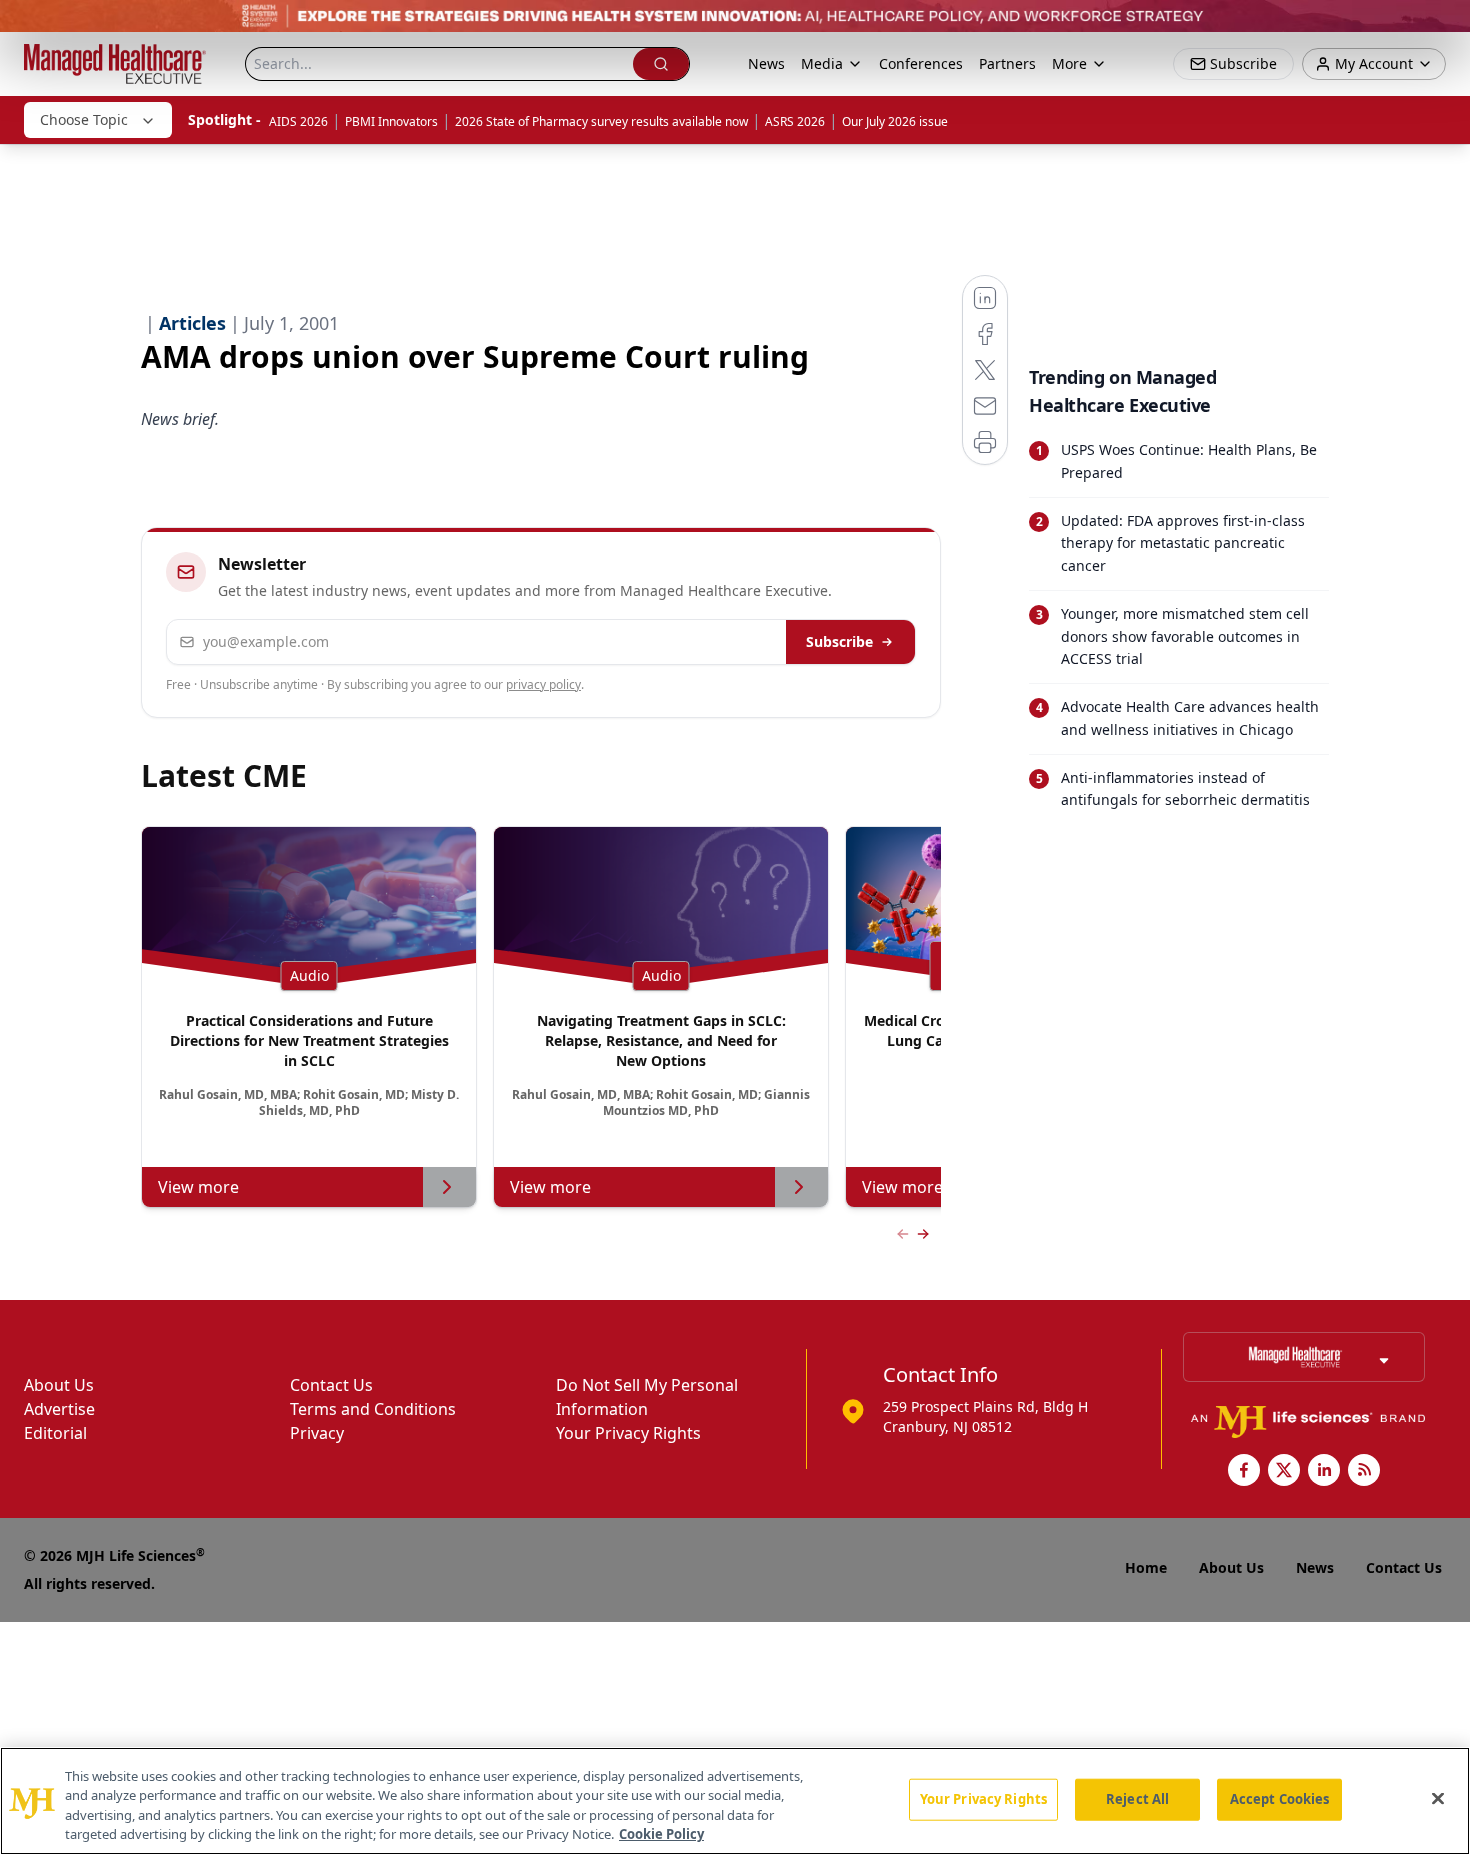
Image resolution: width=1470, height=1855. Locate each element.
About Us (59, 1385)
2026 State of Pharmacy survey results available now (601, 121)
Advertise (59, 1409)
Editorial (55, 1433)
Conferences (921, 63)
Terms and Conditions (373, 1409)
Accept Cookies (1280, 1799)
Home (1146, 1567)
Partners (1007, 63)
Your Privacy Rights (628, 1433)
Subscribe (839, 641)
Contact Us (331, 1385)
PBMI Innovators (391, 121)
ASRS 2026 (795, 121)
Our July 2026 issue (895, 121)
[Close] (1438, 1798)
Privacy (317, 1433)
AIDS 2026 (298, 121)
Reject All (1137, 1799)
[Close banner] (1444, 26)
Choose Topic (84, 119)
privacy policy (543, 684)
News (766, 63)
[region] (735, 1801)
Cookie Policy (661, 1834)
